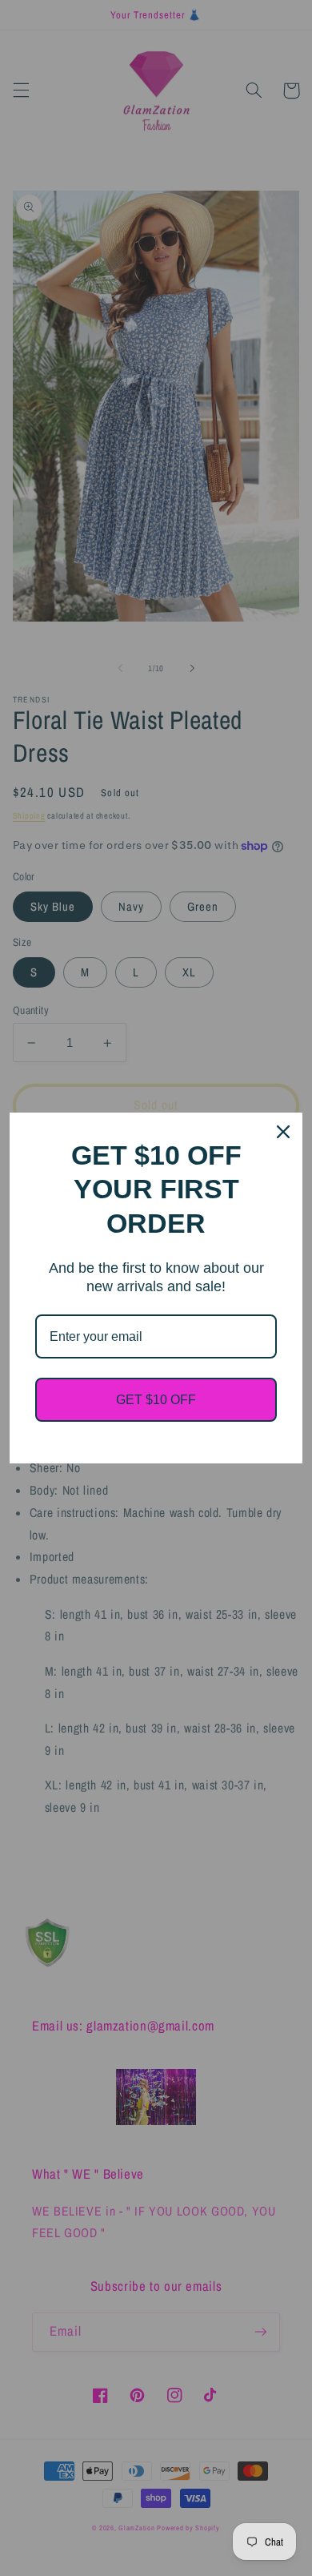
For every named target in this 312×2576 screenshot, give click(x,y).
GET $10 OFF (156, 1400)
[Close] (283, 1132)
